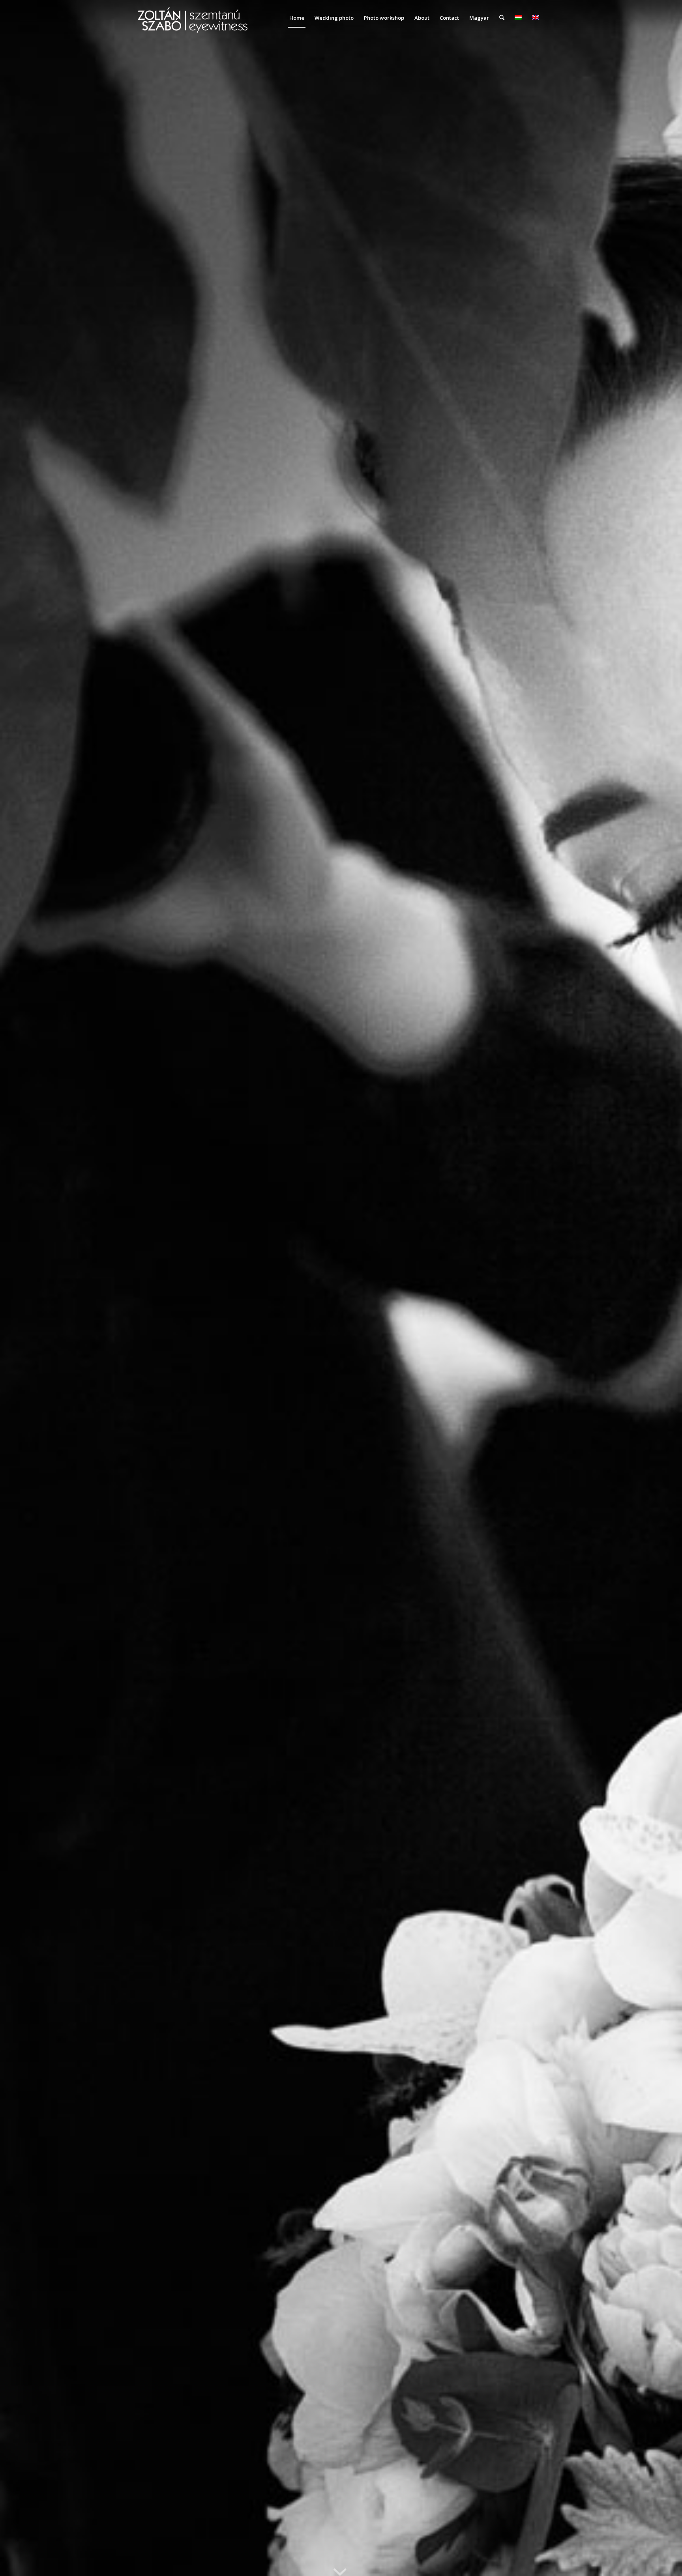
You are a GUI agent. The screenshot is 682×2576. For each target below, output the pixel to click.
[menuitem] (297, 18)
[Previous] (18, 1288)
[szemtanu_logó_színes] (193, 23)
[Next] (664, 1288)
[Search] (502, 18)
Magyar (479, 18)
